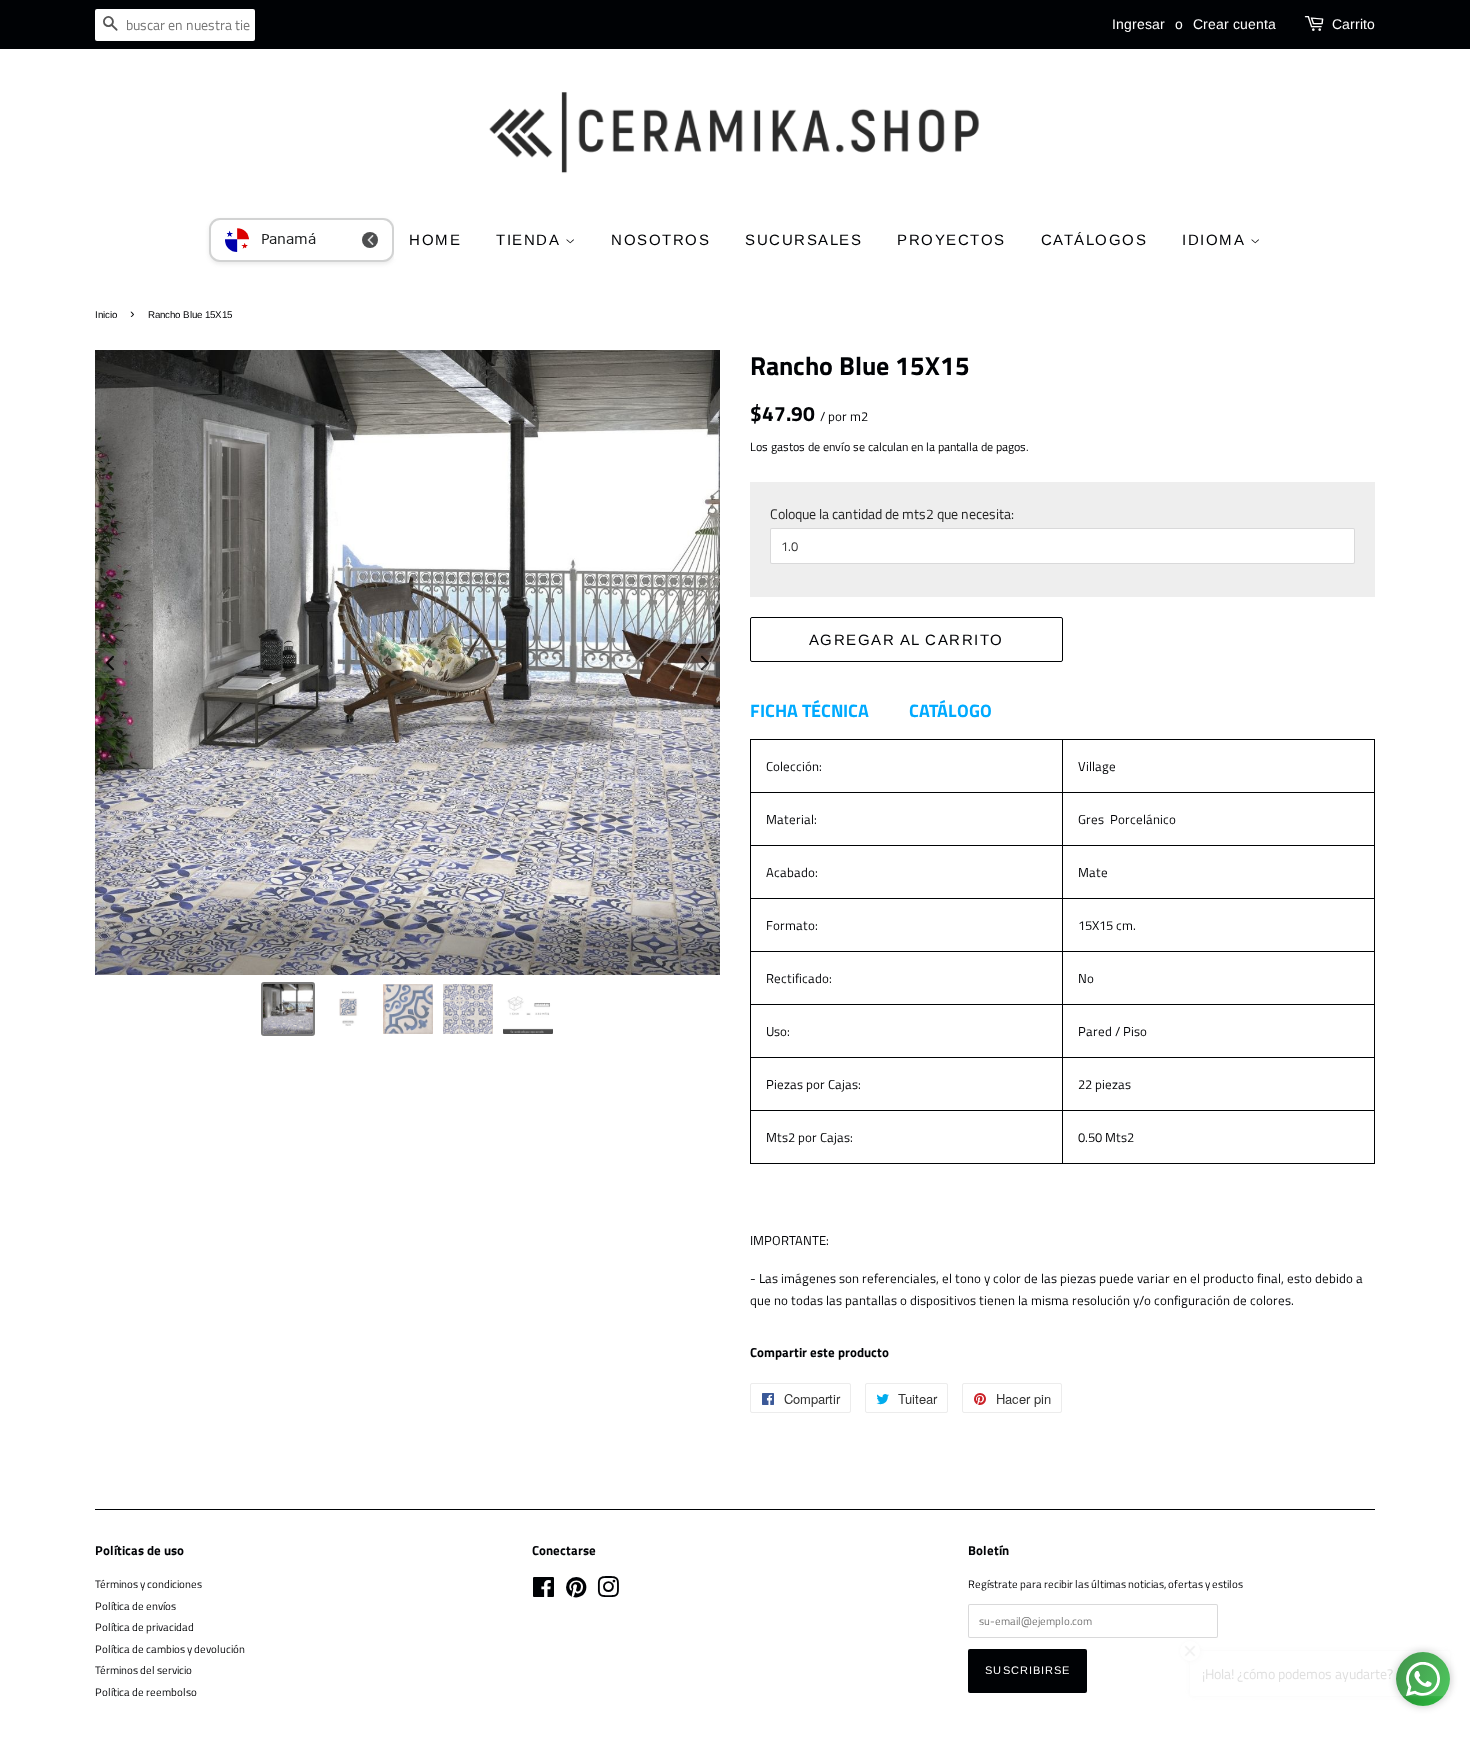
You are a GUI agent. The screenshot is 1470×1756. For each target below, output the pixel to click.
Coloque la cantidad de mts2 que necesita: (892, 513)
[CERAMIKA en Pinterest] (576, 1591)
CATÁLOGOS (1094, 239)
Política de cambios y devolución (170, 1648)
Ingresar (1138, 24)
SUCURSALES (803, 239)
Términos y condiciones (148, 1583)
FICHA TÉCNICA (809, 710)
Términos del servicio (143, 1669)
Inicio (106, 314)
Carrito (1353, 24)
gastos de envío (810, 446)
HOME (435, 239)
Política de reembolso (146, 1691)
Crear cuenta (1234, 24)
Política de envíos (135, 1605)
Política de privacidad (144, 1626)
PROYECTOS (951, 239)
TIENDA (530, 239)
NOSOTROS (660, 239)
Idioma (1216, 239)
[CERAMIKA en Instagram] (608, 1591)
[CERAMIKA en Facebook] (543, 1591)
